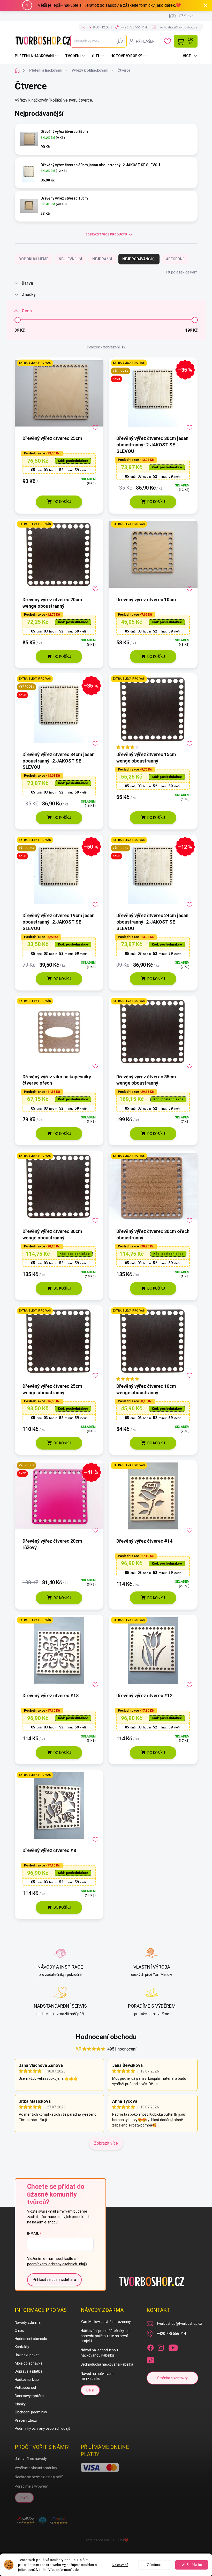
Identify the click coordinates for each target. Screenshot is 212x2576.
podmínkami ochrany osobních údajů (57, 2264)
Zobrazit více (106, 2143)
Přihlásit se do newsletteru (54, 2280)
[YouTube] (173, 2347)
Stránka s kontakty (172, 2378)
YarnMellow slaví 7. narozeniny (106, 2322)
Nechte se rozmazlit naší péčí (39, 2477)
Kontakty (22, 2347)
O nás (19, 2330)
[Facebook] (150, 2347)
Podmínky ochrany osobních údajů (43, 2428)
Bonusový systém (29, 2396)
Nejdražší (102, 259)
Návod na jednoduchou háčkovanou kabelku (99, 2353)
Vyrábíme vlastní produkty (36, 2468)
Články (20, 2404)
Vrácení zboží (26, 2420)
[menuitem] (37, 56)
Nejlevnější (70, 259)
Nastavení (120, 2565)
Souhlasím (194, 2565)
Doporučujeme (33, 259)
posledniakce (73, 461)
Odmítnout (155, 2565)
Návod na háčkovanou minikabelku (99, 2376)
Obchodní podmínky (31, 2412)
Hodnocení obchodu (106, 2037)
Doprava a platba (29, 2371)
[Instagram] (161, 2347)
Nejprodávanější (139, 259)
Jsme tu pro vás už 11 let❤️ (106, 2540)
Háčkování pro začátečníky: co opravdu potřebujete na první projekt (105, 2336)
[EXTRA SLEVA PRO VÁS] (59, 396)
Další (90, 2390)
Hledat (120, 41)
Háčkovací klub (27, 2380)
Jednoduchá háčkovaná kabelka (107, 2364)
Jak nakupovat (27, 2355)
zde (76, 2570)
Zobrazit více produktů (106, 234)
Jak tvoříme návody (31, 2459)
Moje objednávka (29, 2363)
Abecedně (175, 259)
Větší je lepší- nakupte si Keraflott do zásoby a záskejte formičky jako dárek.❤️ (109, 5)
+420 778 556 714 (172, 2334)
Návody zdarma (28, 2322)
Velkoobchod (25, 2388)
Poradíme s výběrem (32, 2486)
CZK (182, 16)
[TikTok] (150, 2359)
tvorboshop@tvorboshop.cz (180, 2323)
